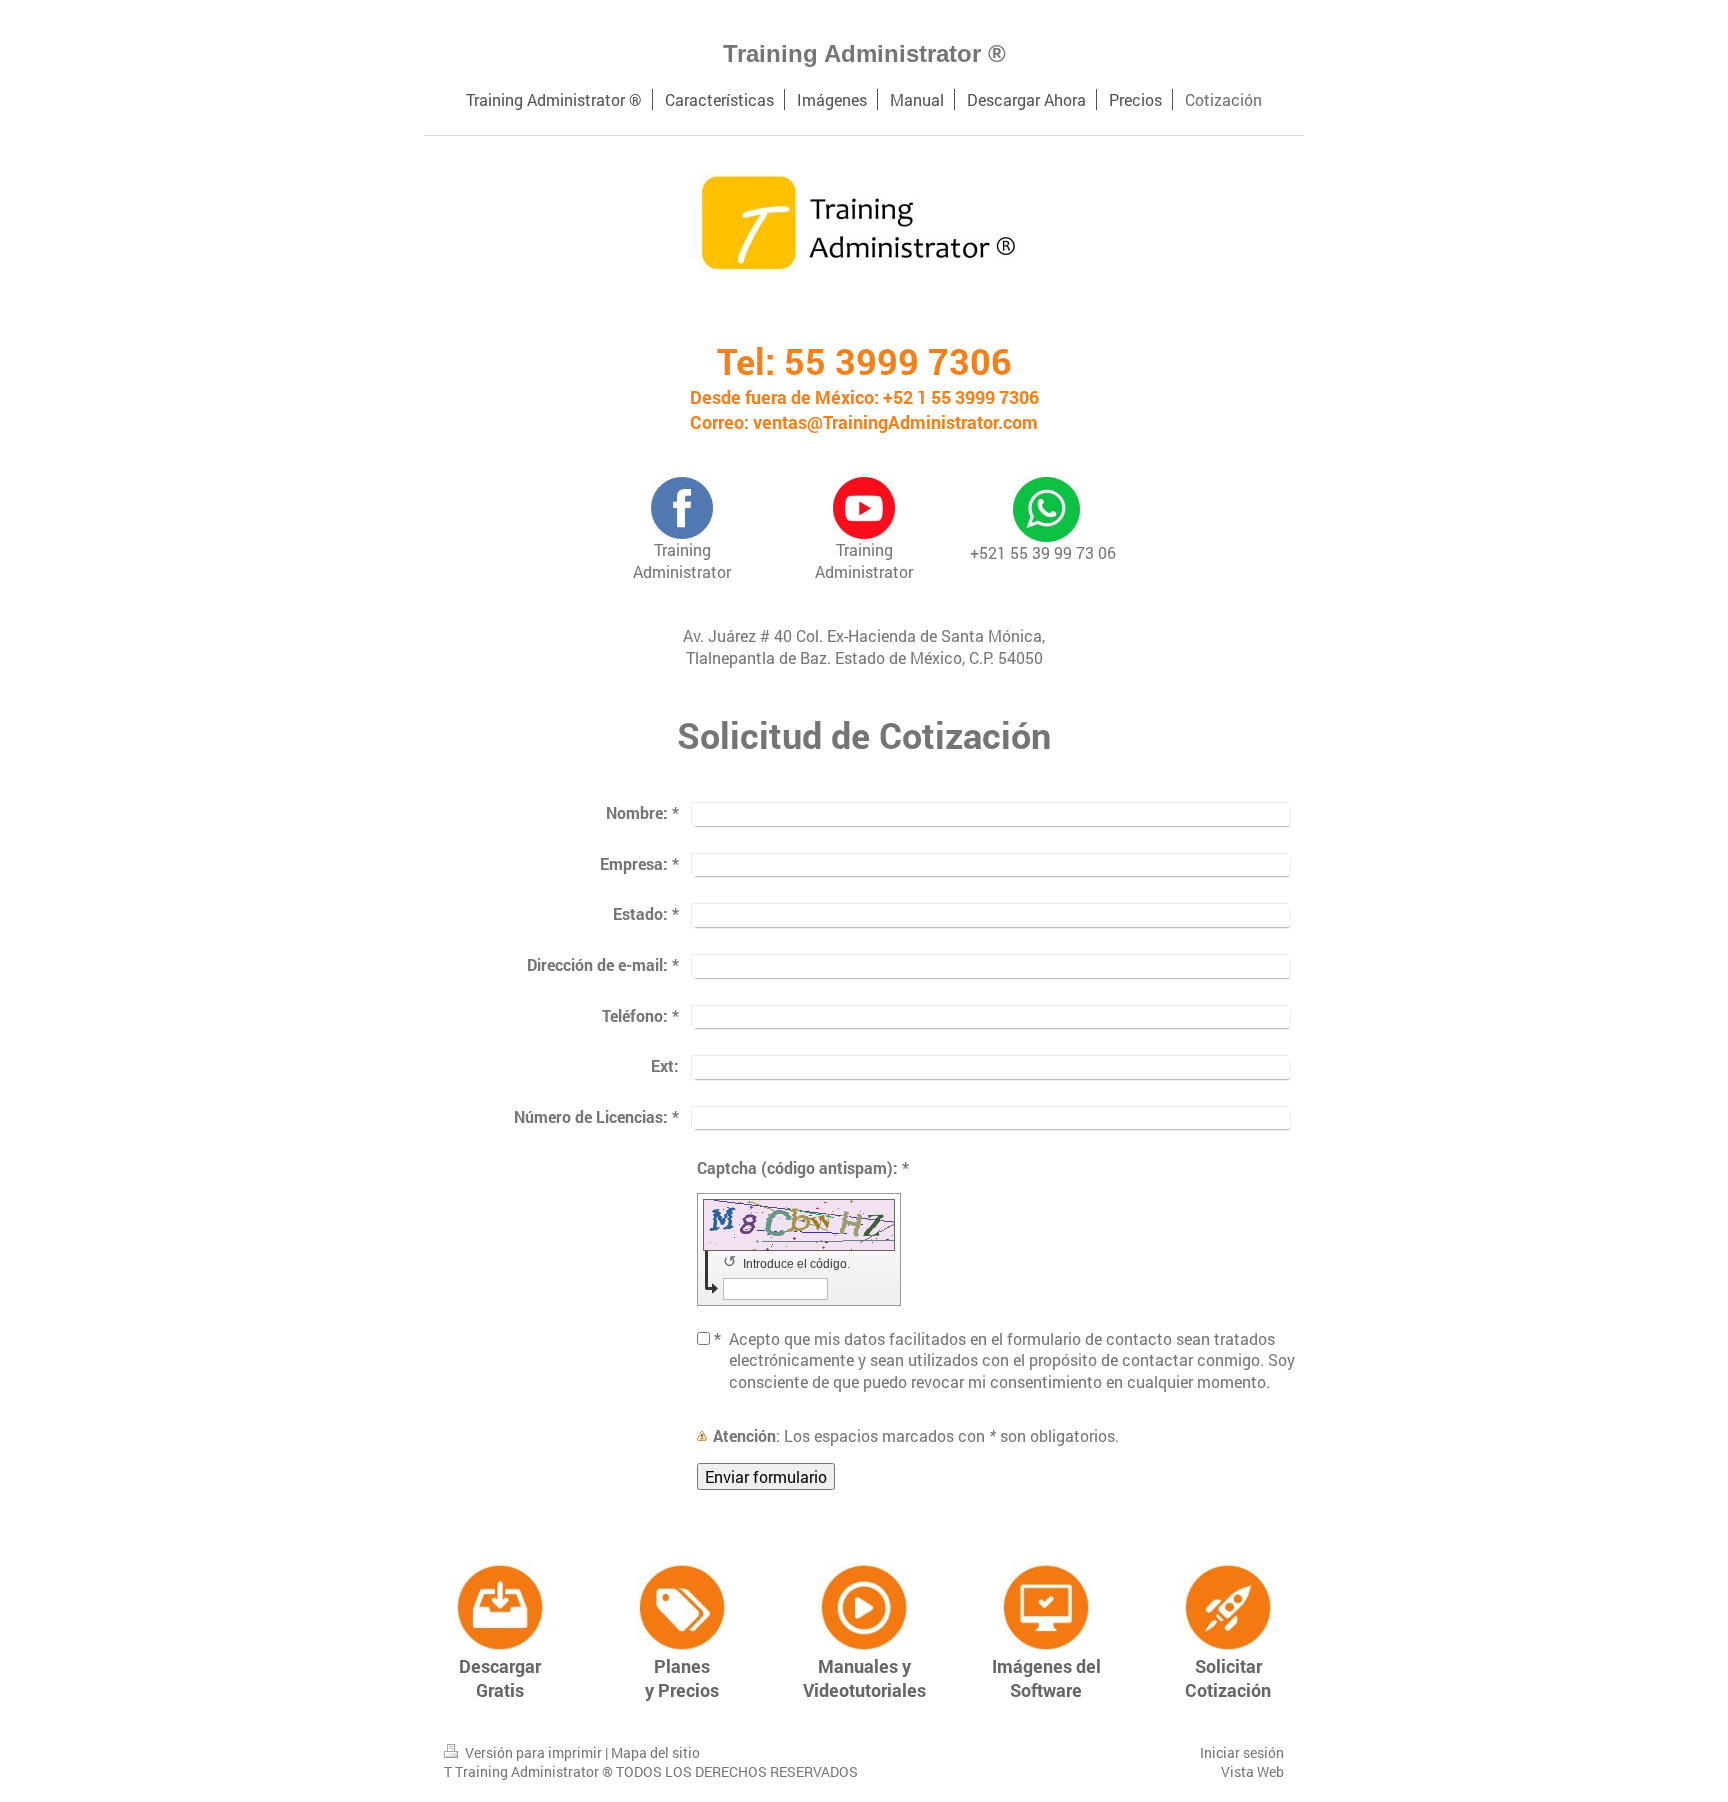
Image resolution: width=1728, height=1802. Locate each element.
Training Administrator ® (864, 53)
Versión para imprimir (533, 1752)
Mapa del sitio (655, 1752)
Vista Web (1252, 1771)
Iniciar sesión (1242, 1752)
